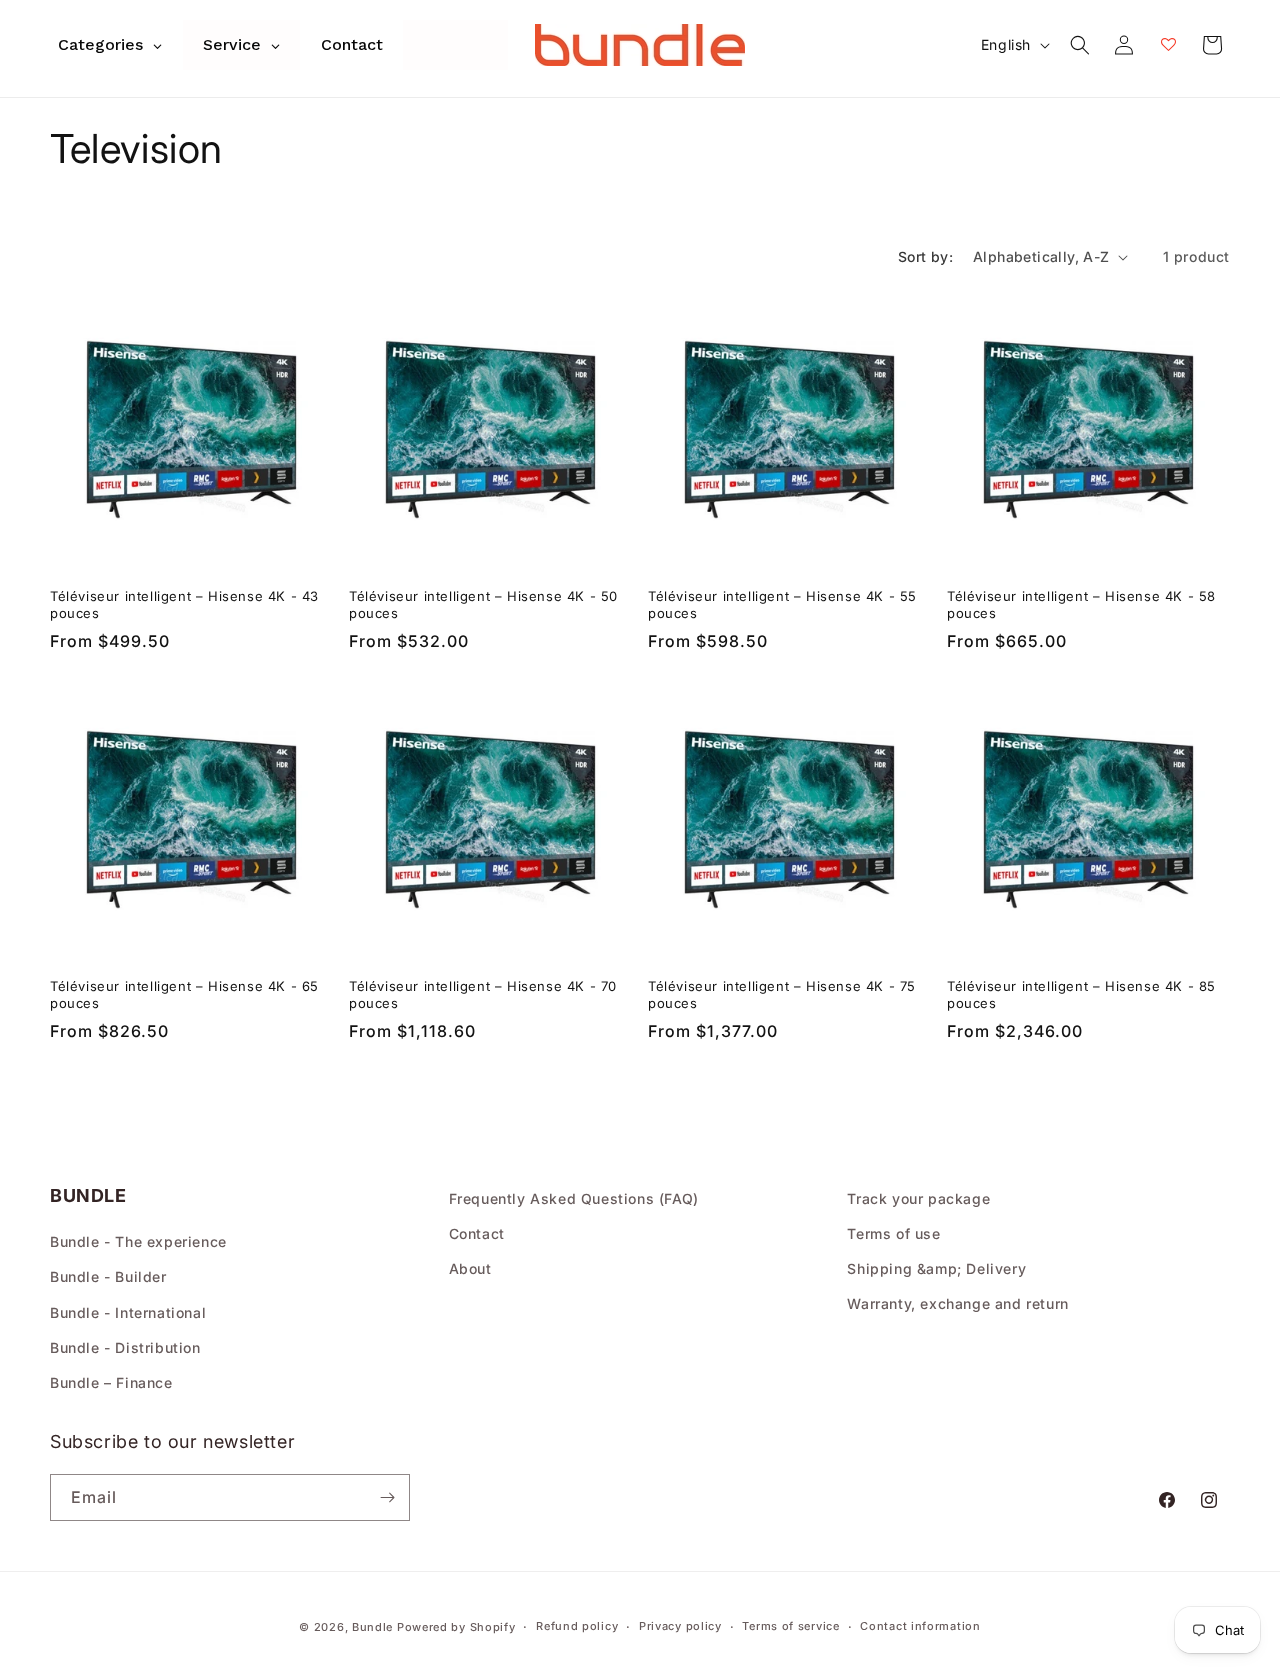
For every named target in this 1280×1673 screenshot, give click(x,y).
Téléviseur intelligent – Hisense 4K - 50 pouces (483, 604)
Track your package (918, 1198)
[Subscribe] (387, 1497)
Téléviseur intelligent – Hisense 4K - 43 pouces (184, 604)
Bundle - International (128, 1312)
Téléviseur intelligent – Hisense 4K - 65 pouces (184, 994)
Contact (477, 1233)
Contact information (920, 1626)
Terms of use (893, 1233)
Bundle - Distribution (125, 1347)
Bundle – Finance (111, 1382)
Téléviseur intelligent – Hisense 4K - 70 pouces (483, 994)
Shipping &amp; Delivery (936, 1268)
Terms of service (790, 1626)
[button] (1080, 45)
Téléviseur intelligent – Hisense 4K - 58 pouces (1081, 604)
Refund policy (577, 1626)
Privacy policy (680, 1626)
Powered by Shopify (456, 1627)
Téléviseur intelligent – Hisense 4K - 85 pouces (1081, 994)
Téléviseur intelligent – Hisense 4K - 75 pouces (782, 994)
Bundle (372, 1627)
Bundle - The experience (138, 1241)
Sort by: (925, 256)
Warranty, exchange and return (957, 1303)
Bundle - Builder (108, 1276)
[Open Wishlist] (1168, 45)
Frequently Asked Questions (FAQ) (574, 1198)
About (470, 1268)
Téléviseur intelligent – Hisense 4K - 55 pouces (782, 604)
